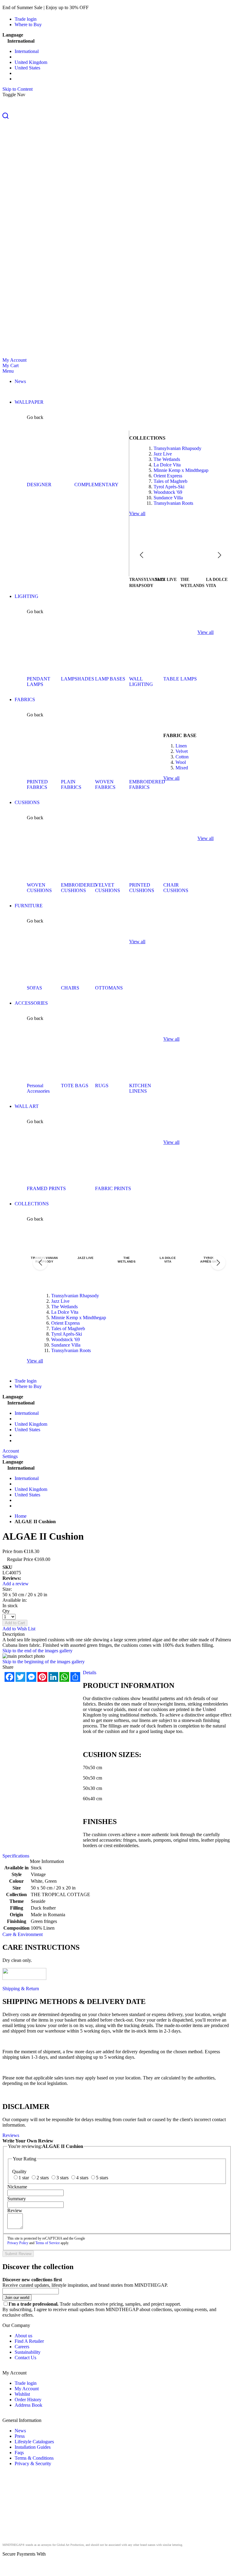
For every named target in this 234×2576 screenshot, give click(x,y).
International (27, 51)
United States (27, 68)
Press (20, 2436)
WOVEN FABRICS (105, 784)
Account (11, 1451)
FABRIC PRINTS (113, 1188)
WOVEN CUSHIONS (39, 888)
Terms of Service (48, 2243)
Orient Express (168, 476)
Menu (8, 371)
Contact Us (25, 2358)
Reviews (11, 2135)
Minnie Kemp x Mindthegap (181, 470)
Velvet (182, 751)
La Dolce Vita (167, 465)
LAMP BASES (110, 679)
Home (21, 1516)
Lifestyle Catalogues (34, 2442)
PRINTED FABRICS (37, 784)
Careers (22, 2347)
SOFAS (34, 988)
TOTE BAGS (75, 1086)
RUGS (102, 1086)
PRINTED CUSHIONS (142, 888)
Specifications (16, 1856)
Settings (10, 1456)
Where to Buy (28, 25)
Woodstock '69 (168, 492)
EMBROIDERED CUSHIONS (79, 888)
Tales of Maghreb (170, 481)
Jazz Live (163, 454)
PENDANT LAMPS (39, 682)
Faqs (19, 2453)
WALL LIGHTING (141, 682)
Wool (181, 762)
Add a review (16, 1584)
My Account (14, 360)
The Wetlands (167, 459)
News (20, 2431)
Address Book (28, 2405)
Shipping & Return (21, 1989)
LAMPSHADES (78, 679)
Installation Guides (33, 2447)
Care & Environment (23, 1934)
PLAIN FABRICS (71, 784)
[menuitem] (20, 381)
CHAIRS (70, 988)
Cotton (182, 757)
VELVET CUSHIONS (108, 888)
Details (90, 1673)
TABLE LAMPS (180, 679)
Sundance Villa (168, 498)
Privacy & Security (33, 2464)
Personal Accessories (38, 1088)
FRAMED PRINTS (46, 1188)
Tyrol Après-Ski (169, 487)
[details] (99, 7)
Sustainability (28, 2352)
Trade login (26, 19)
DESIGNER (39, 485)
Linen (181, 746)
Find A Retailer (29, 2341)
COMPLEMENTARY (96, 485)
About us (23, 2336)
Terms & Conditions (34, 2458)
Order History (28, 2400)
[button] (117, 116)
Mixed (182, 768)
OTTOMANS (109, 988)
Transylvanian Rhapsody (177, 448)
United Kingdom (31, 62)
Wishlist (22, 2394)
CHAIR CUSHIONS (176, 888)
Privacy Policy (18, 2243)
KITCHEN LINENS (140, 1088)
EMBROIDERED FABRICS (147, 784)
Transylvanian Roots (173, 503)
